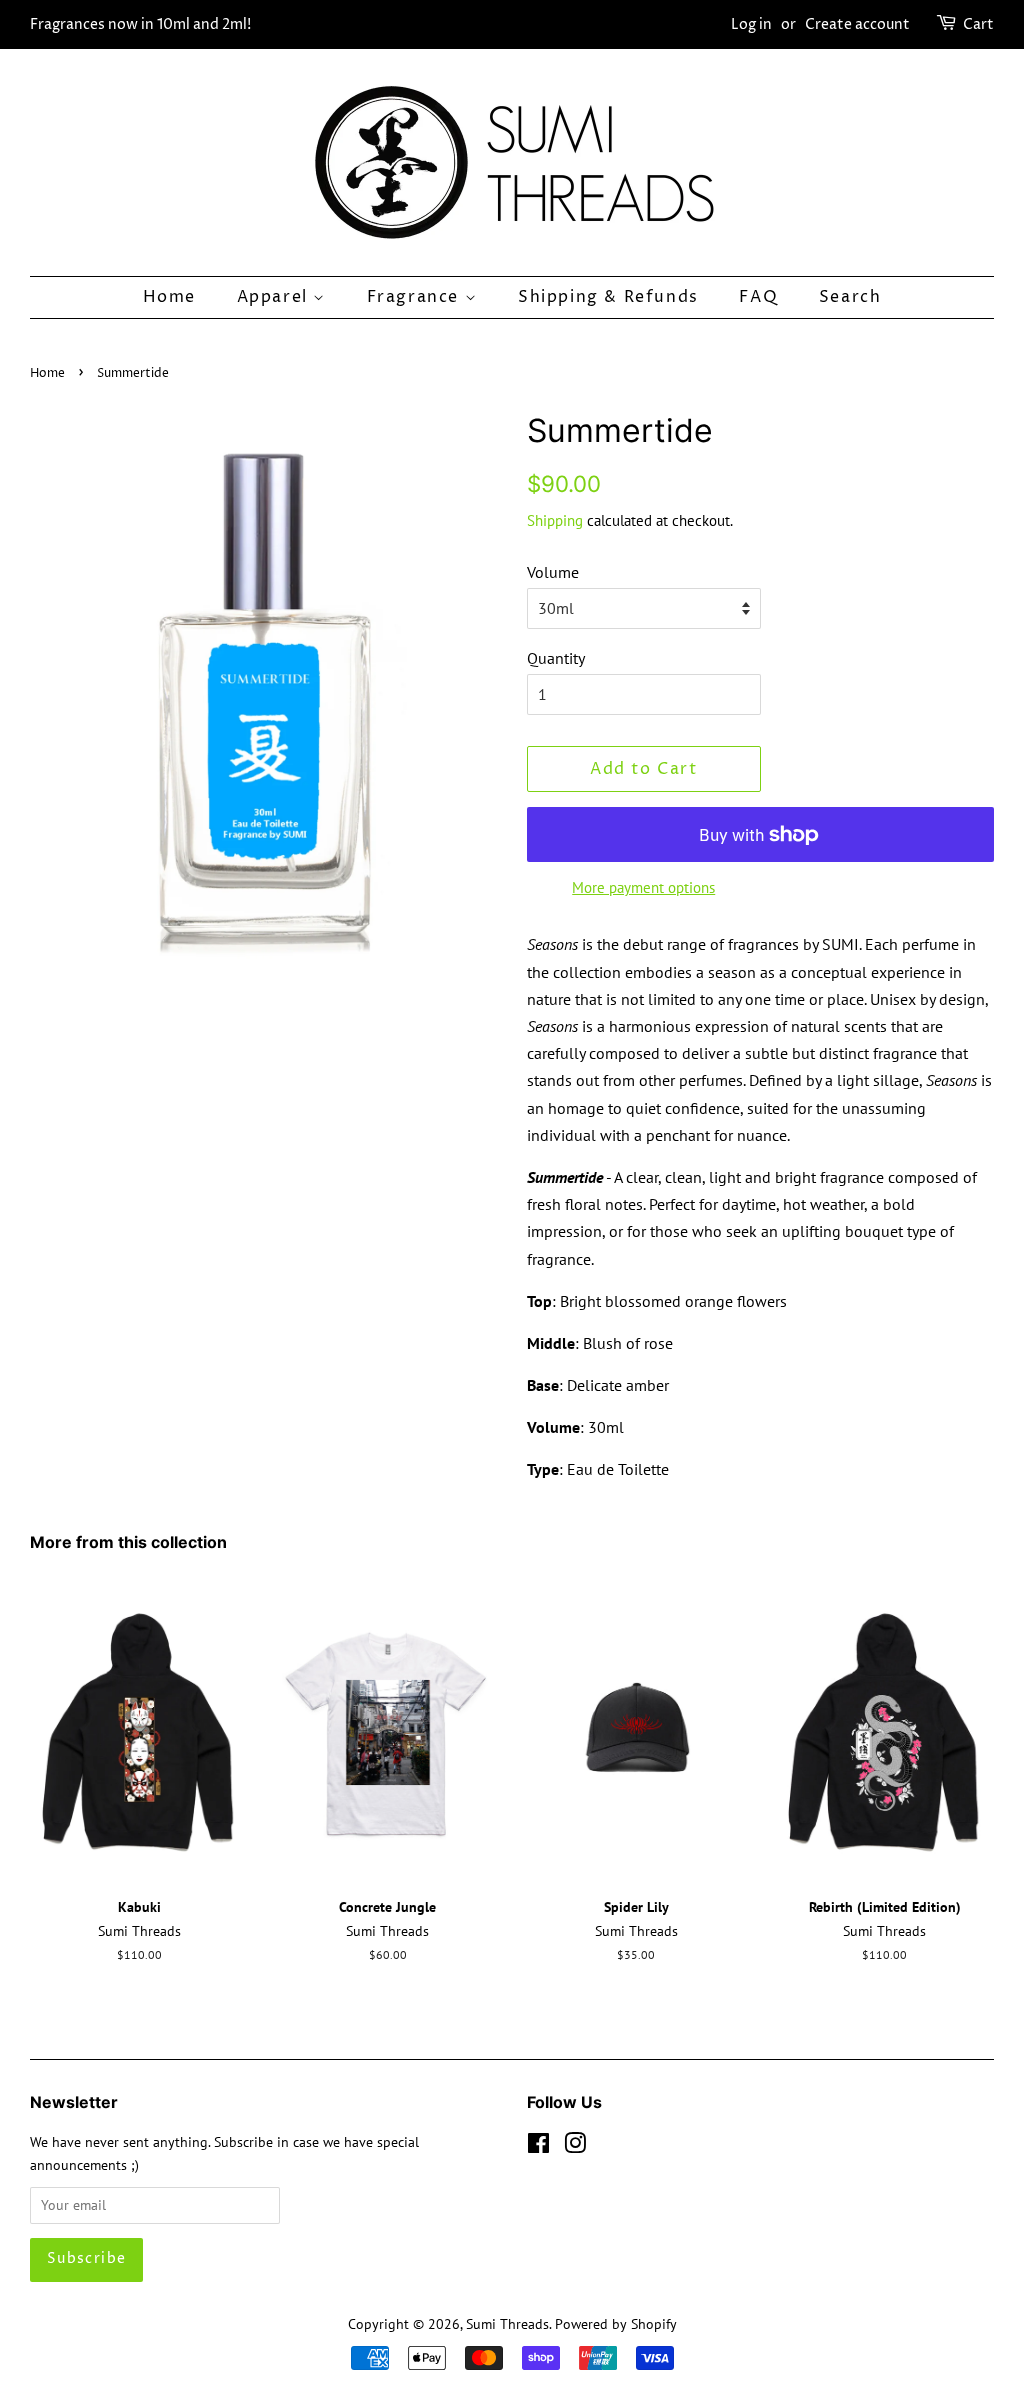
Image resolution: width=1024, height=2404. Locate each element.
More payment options (643, 887)
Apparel (275, 297)
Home (169, 297)
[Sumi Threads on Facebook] (538, 2147)
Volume (553, 572)
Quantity (556, 658)
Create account (857, 24)
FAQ (758, 297)
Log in (751, 24)
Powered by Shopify (616, 2324)
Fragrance (416, 297)
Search (850, 297)
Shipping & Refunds (608, 297)
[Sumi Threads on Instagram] (575, 2147)
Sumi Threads (507, 2324)
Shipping (555, 520)
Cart (978, 24)
